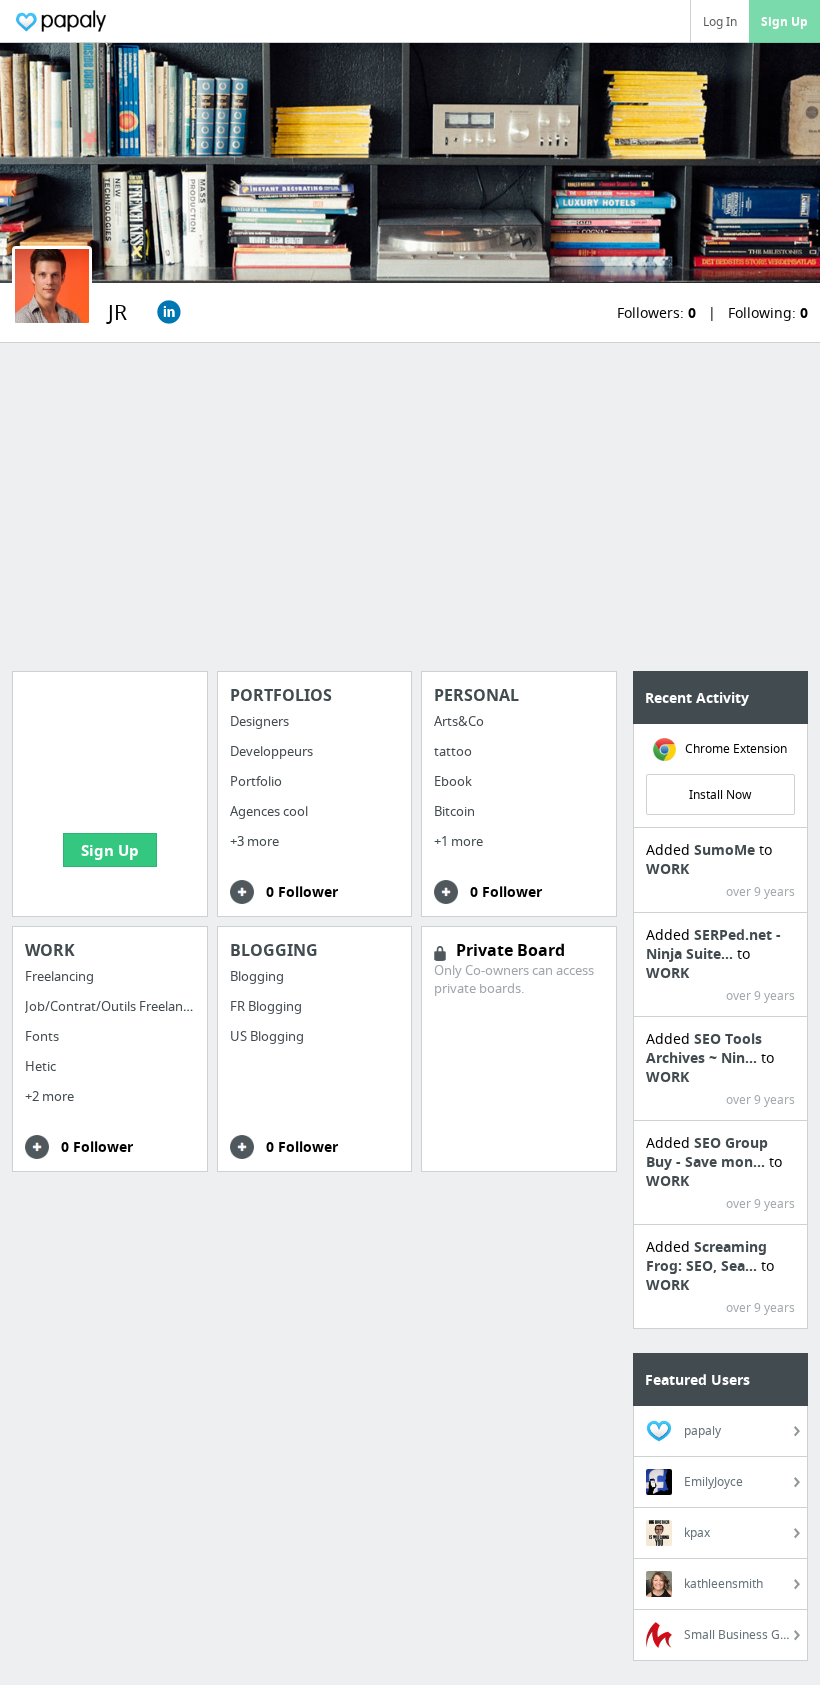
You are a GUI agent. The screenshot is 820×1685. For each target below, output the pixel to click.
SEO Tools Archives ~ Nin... (704, 1048)
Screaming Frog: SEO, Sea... (706, 1256)
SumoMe (726, 849)
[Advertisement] (410, 507)
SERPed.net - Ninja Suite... (713, 944)
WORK (667, 868)
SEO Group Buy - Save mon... (707, 1152)
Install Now (720, 794)
